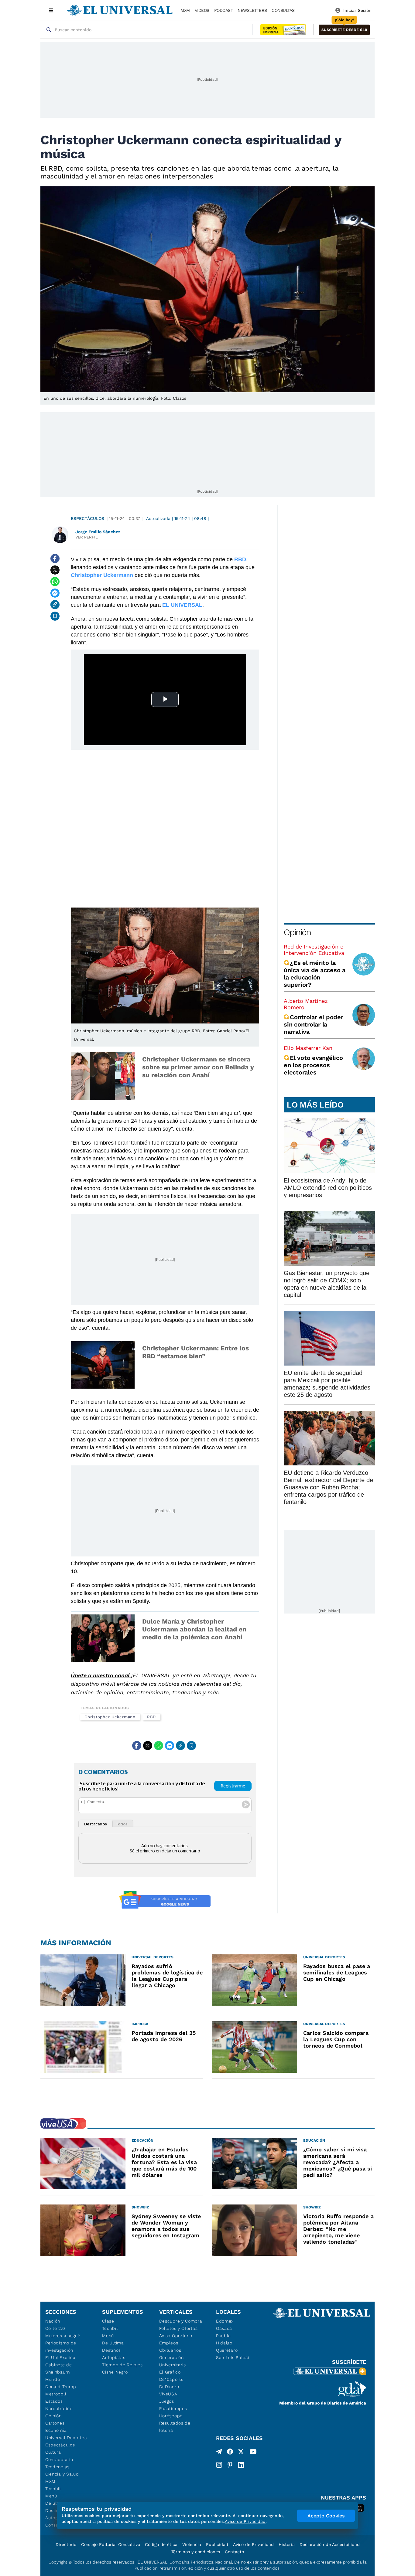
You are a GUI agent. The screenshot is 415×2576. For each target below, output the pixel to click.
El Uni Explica (60, 2357)
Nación (53, 2321)
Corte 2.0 (55, 2328)
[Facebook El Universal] (230, 2453)
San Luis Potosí (233, 2357)
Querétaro (227, 2350)
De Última (113, 2343)
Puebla (223, 2336)
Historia (287, 2544)
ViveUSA (168, 2394)
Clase (108, 2321)
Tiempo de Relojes (122, 2365)
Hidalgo (224, 2343)
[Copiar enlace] (55, 605)
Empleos (169, 2343)
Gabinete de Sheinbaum (59, 2368)
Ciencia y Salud (62, 2474)
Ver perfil (87, 537)
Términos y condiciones (196, 2552)
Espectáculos (87, 518)
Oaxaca (224, 2328)
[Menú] (51, 10)
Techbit (53, 2489)
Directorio (66, 2544)
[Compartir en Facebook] (55, 558)
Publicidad (217, 2544)
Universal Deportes (66, 2438)
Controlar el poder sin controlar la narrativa (314, 1024)
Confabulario (59, 2459)
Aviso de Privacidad (253, 2544)
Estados (54, 2401)
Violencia (192, 2544)
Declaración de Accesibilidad (330, 2544)
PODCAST (224, 10)
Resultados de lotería (175, 2427)
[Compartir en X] (55, 570)
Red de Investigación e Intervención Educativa (314, 950)
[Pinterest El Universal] (230, 2465)
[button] (344, 30)
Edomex (225, 2321)
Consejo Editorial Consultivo (111, 2544)
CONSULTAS (283, 10)
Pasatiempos (173, 2408)
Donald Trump (61, 2387)
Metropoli (56, 2394)
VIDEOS (202, 10)
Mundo (53, 2379)
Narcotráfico (59, 2408)
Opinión (297, 932)
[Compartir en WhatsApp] (55, 582)
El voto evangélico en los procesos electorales (313, 1065)
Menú (51, 2496)
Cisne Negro (115, 2372)
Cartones (55, 2423)
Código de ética (161, 2544)
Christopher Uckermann (110, 1717)
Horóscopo (171, 2416)
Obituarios (170, 2350)
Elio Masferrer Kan (308, 1048)
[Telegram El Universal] (219, 2453)
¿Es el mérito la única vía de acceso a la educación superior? (315, 974)
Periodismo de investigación (61, 2347)
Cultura (53, 2452)
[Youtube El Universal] (253, 2453)
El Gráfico (170, 2372)
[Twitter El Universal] (241, 2453)
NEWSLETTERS (252, 10)
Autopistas (114, 2357)
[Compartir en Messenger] (55, 593)
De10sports (171, 2379)
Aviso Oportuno (176, 2336)
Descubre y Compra (181, 2321)
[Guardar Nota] (55, 616)
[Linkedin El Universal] (241, 2465)
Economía (56, 2430)
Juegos (167, 2401)
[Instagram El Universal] (219, 2465)
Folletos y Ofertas (178, 2328)
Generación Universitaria (173, 2361)
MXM (185, 10)
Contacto (234, 2552)
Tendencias (57, 2467)
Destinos (111, 2350)
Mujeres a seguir (63, 2336)
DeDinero (169, 2387)
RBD (151, 1717)
